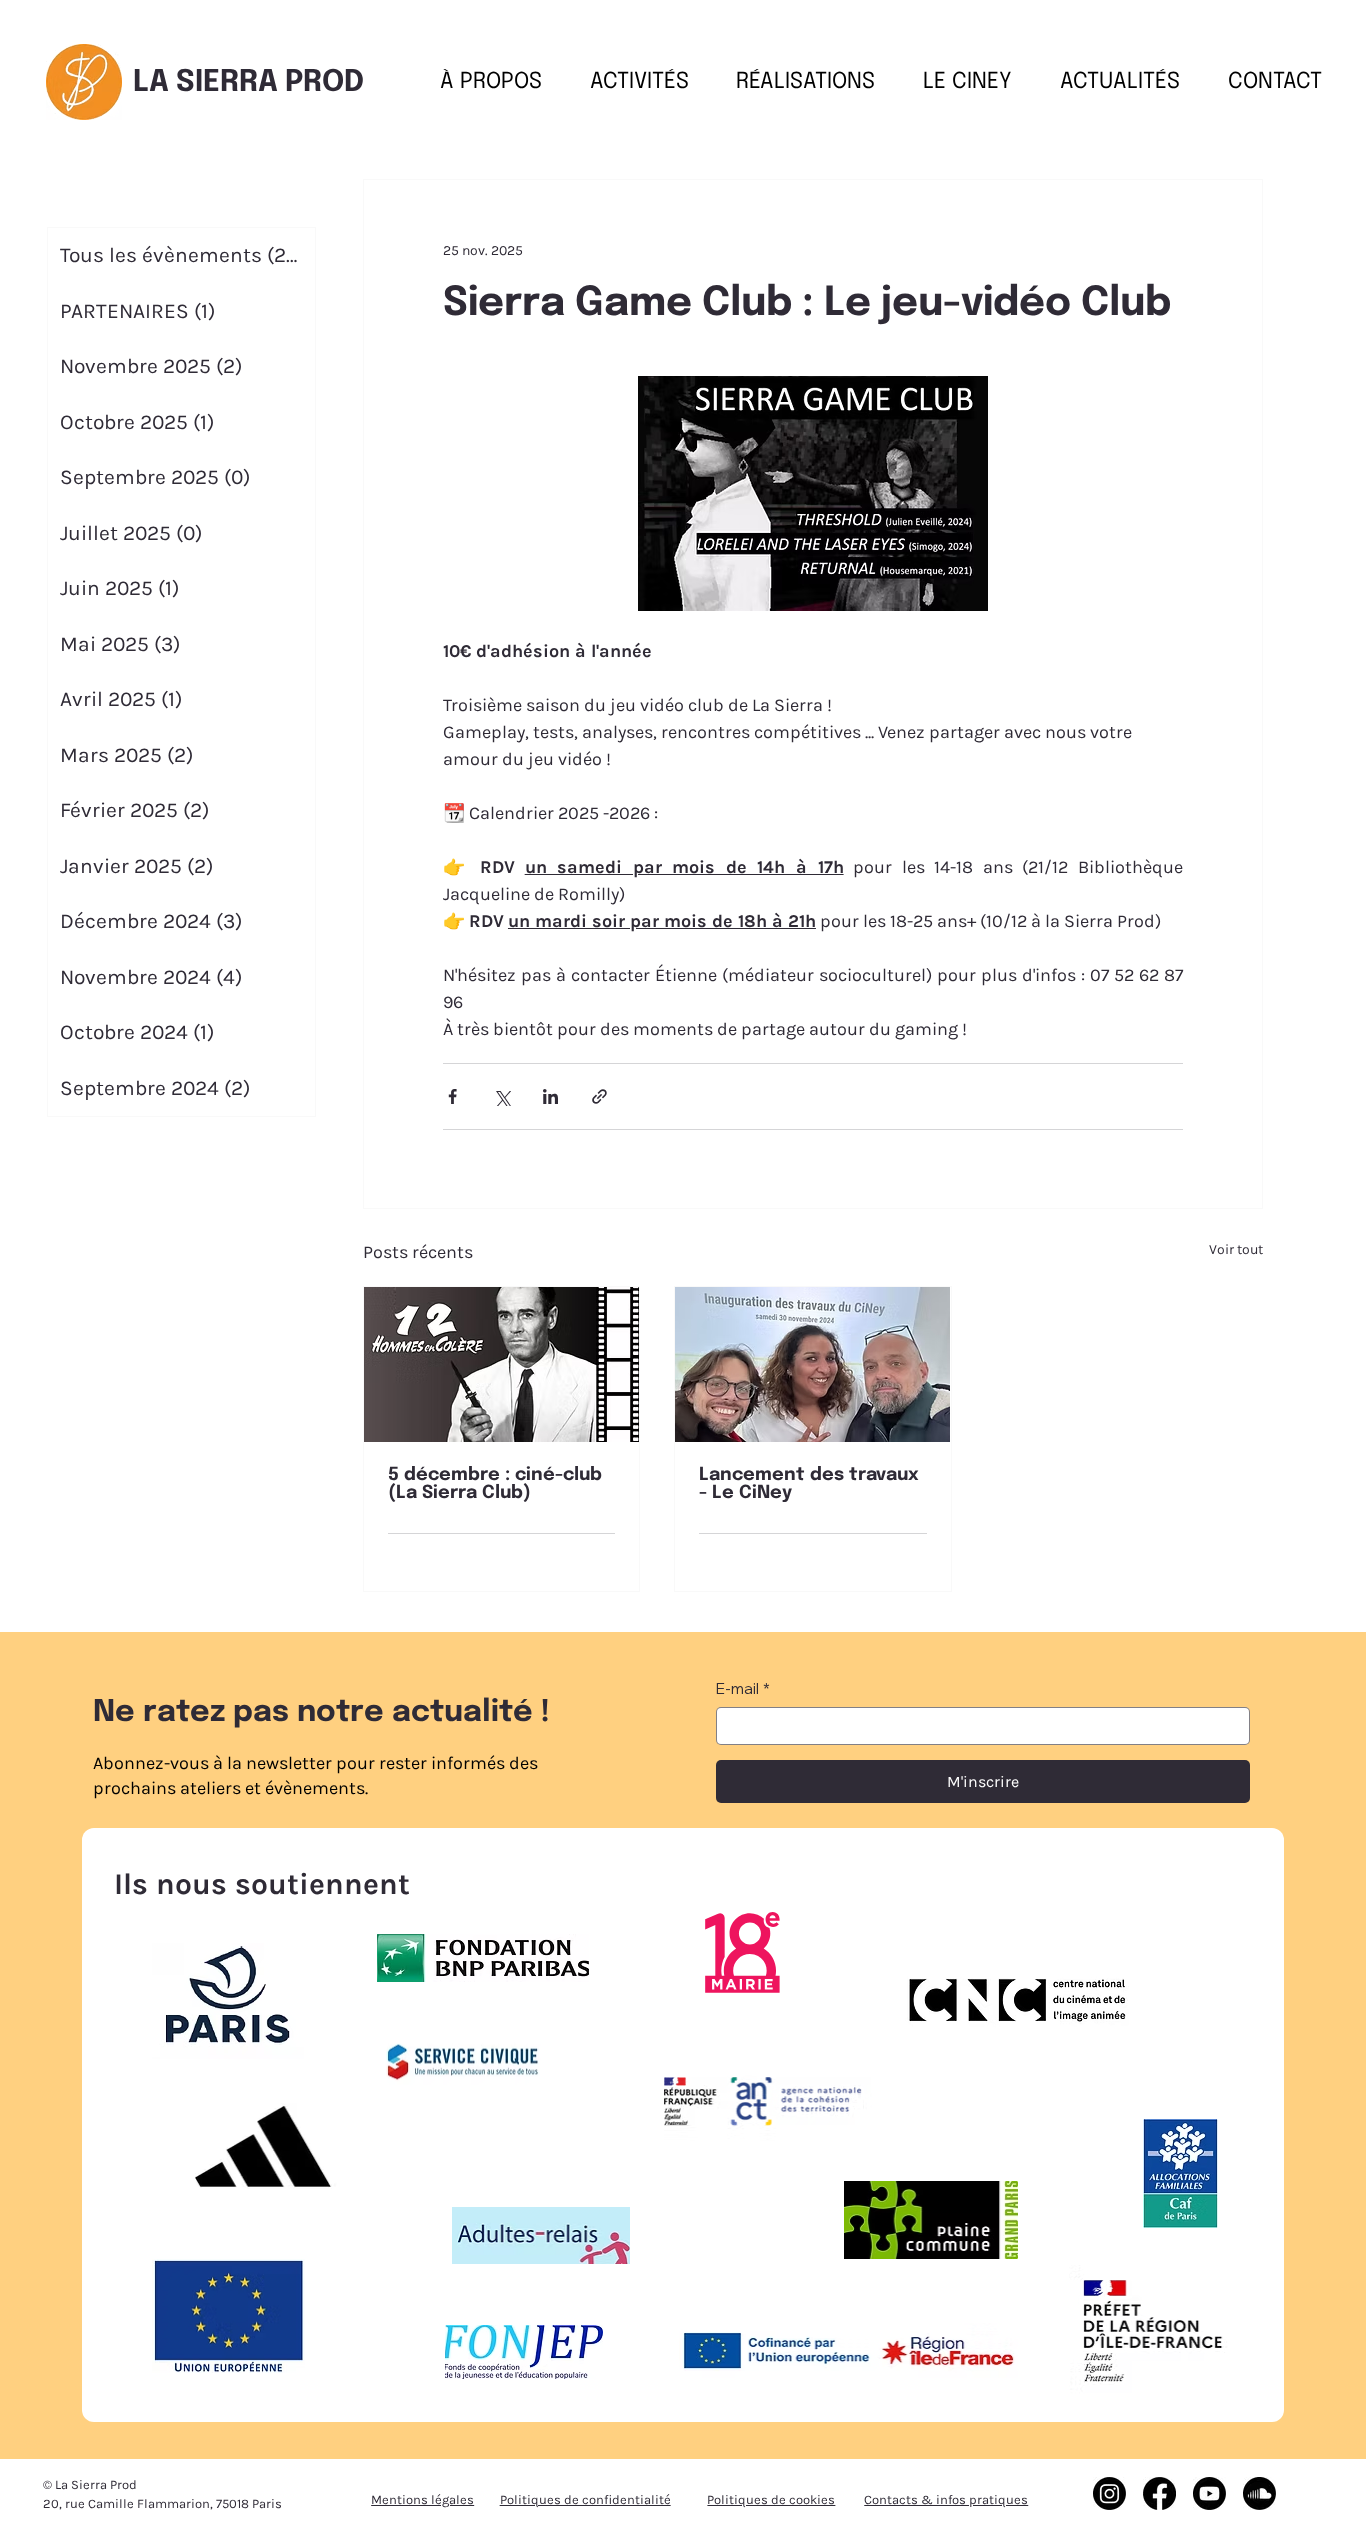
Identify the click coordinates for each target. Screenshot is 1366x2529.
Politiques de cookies (771, 2499)
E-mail (743, 1688)
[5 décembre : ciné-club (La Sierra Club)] (501, 1364)
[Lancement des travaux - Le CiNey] (812, 1364)
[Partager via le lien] (599, 1096)
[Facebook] (1159, 2493)
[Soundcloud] (1259, 2493)
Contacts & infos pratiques (946, 2499)
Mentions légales (422, 2499)
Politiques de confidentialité (585, 2499)
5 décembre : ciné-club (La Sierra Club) (495, 1484)
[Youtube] (1209, 2493)
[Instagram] (1109, 2493)
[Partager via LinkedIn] (550, 1096)
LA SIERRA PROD (248, 82)
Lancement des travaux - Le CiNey (809, 1484)
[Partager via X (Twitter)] (501, 1096)
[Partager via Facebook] (452, 1096)
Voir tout (1236, 1249)
